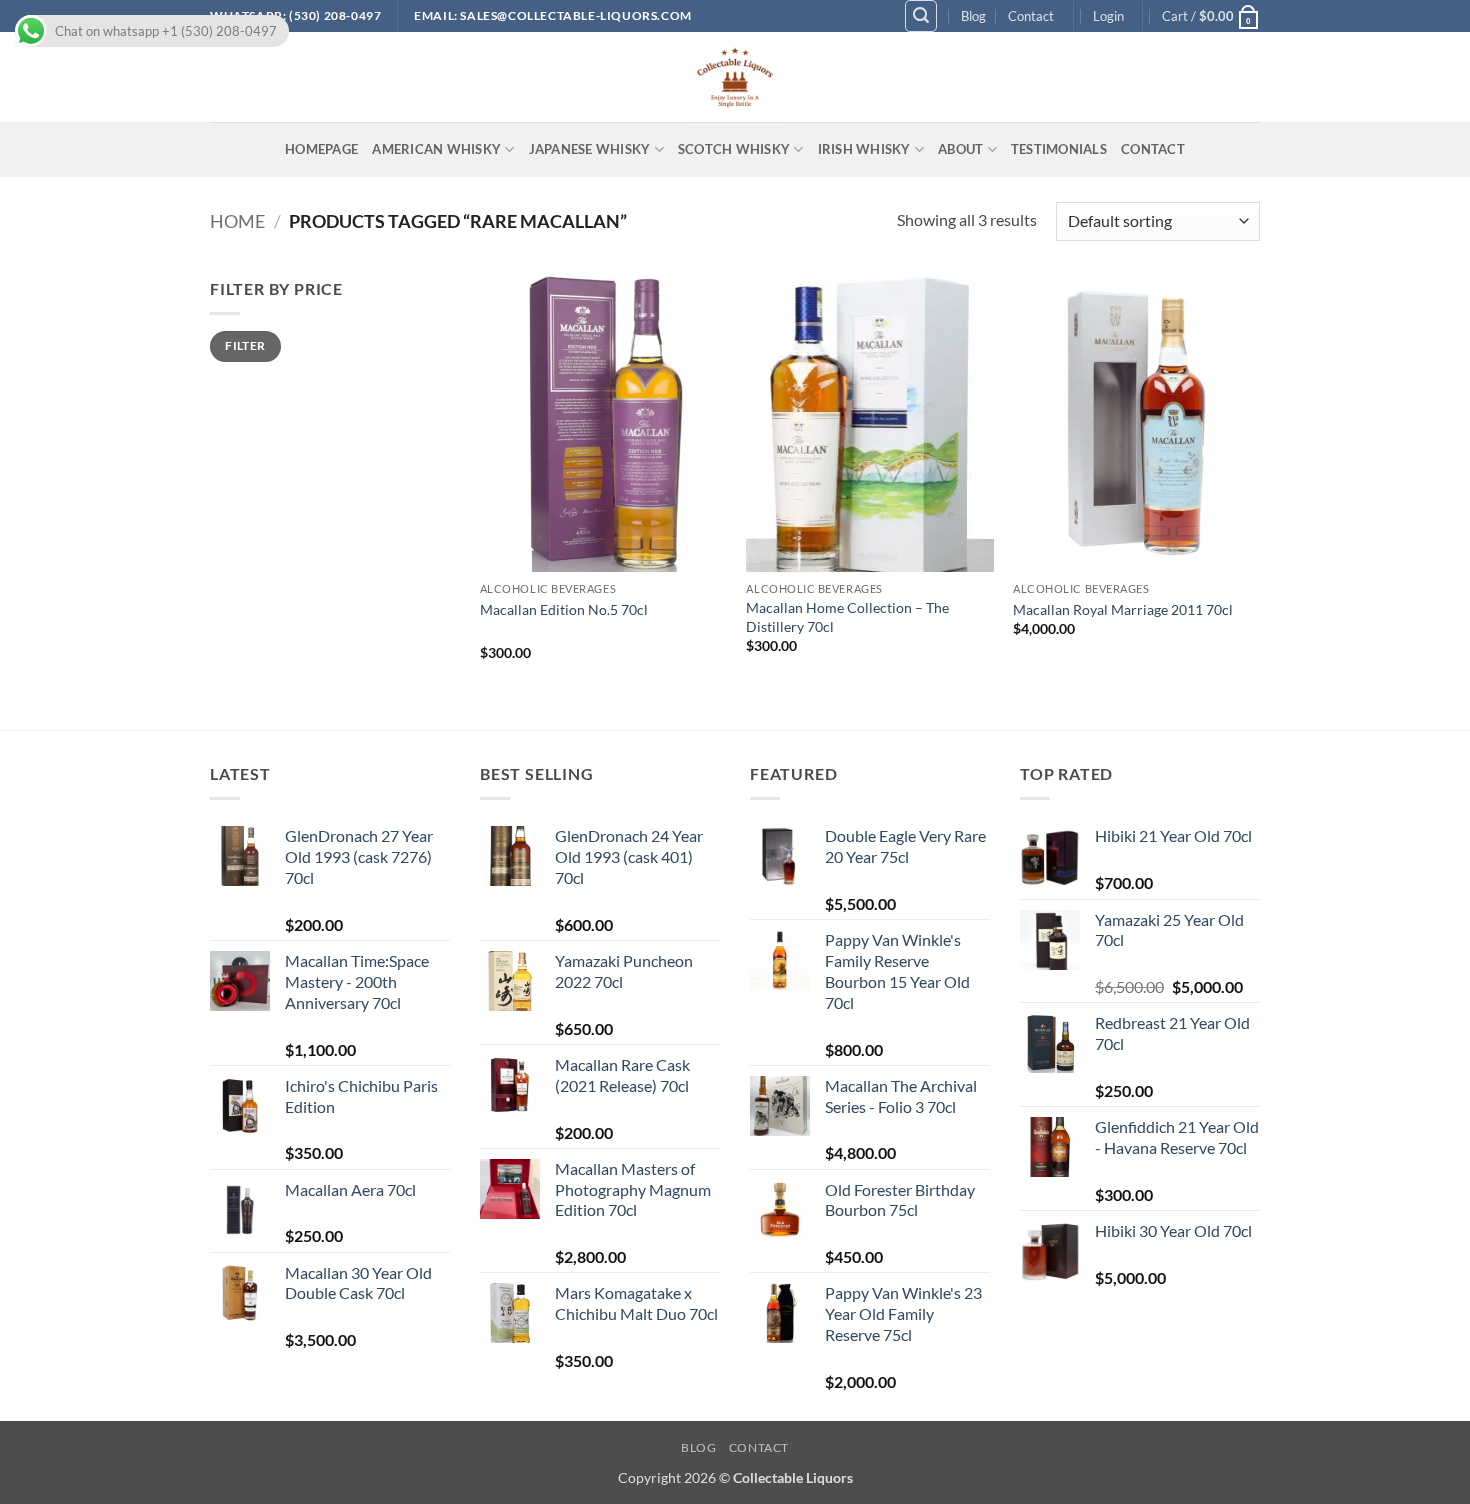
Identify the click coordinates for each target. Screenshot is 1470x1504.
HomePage (321, 149)
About (960, 149)
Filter (245, 345)
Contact (1031, 16)
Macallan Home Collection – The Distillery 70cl (847, 617)
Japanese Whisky (590, 149)
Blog (973, 16)
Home (237, 221)
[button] (921, 16)
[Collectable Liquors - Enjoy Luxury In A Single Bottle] (735, 77)
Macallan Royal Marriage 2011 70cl (1123, 609)
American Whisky (436, 149)
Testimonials (1059, 149)
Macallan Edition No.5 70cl (564, 609)
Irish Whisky (864, 149)
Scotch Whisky (734, 149)
